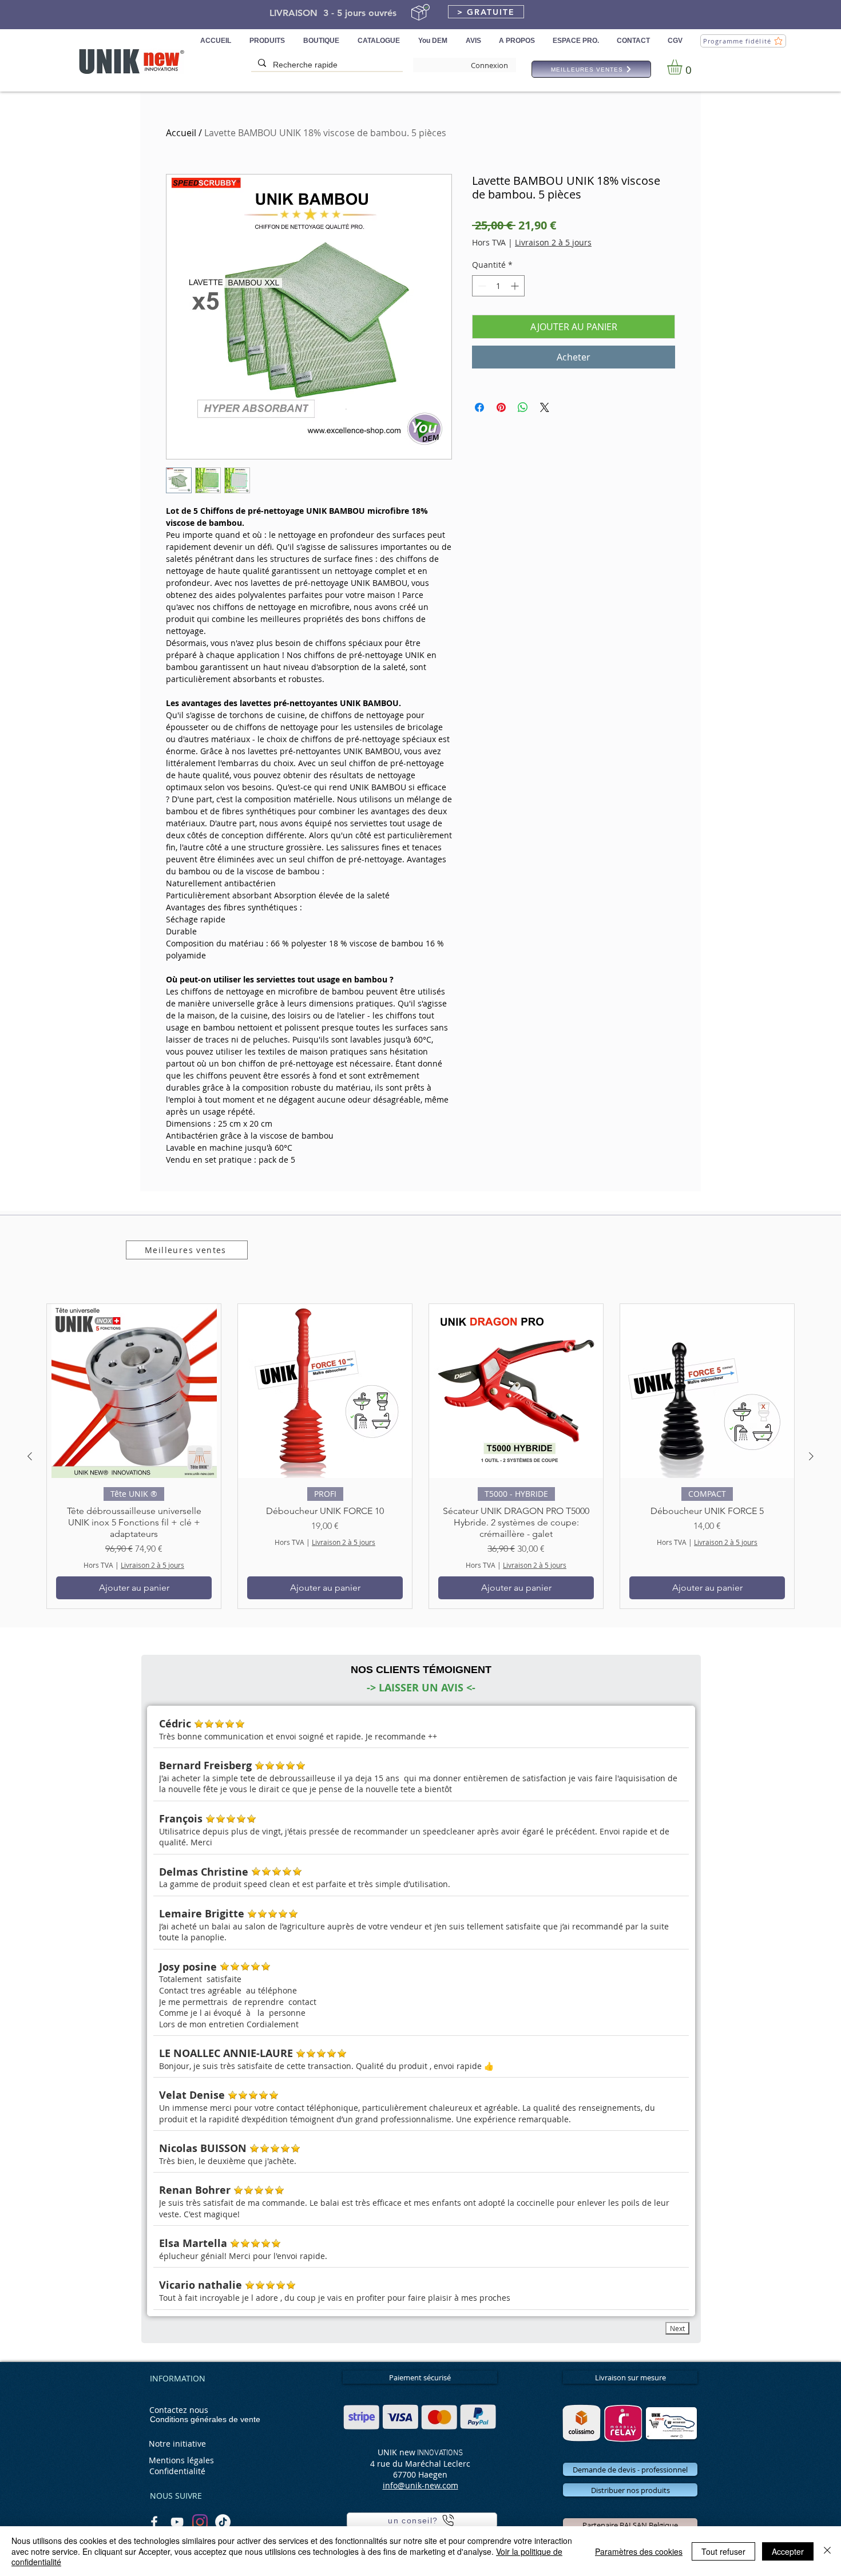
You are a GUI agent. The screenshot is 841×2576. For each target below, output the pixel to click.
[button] (486, 12)
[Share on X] (545, 407)
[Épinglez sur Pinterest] (501, 407)
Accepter (788, 2551)
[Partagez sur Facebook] (479, 407)
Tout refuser (723, 2551)
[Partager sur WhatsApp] (523, 407)
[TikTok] (223, 2522)
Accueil (181, 133)
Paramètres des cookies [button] (639, 2551)
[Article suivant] (811, 1456)
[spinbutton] (498, 286)
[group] (420, 1456)
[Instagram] (200, 2522)
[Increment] (516, 286)
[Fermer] (827, 2551)
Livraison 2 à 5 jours (553, 242)
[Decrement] (481, 286)
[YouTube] (177, 2522)
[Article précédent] (30, 1456)
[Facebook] (154, 2522)
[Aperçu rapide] (134, 1391)
